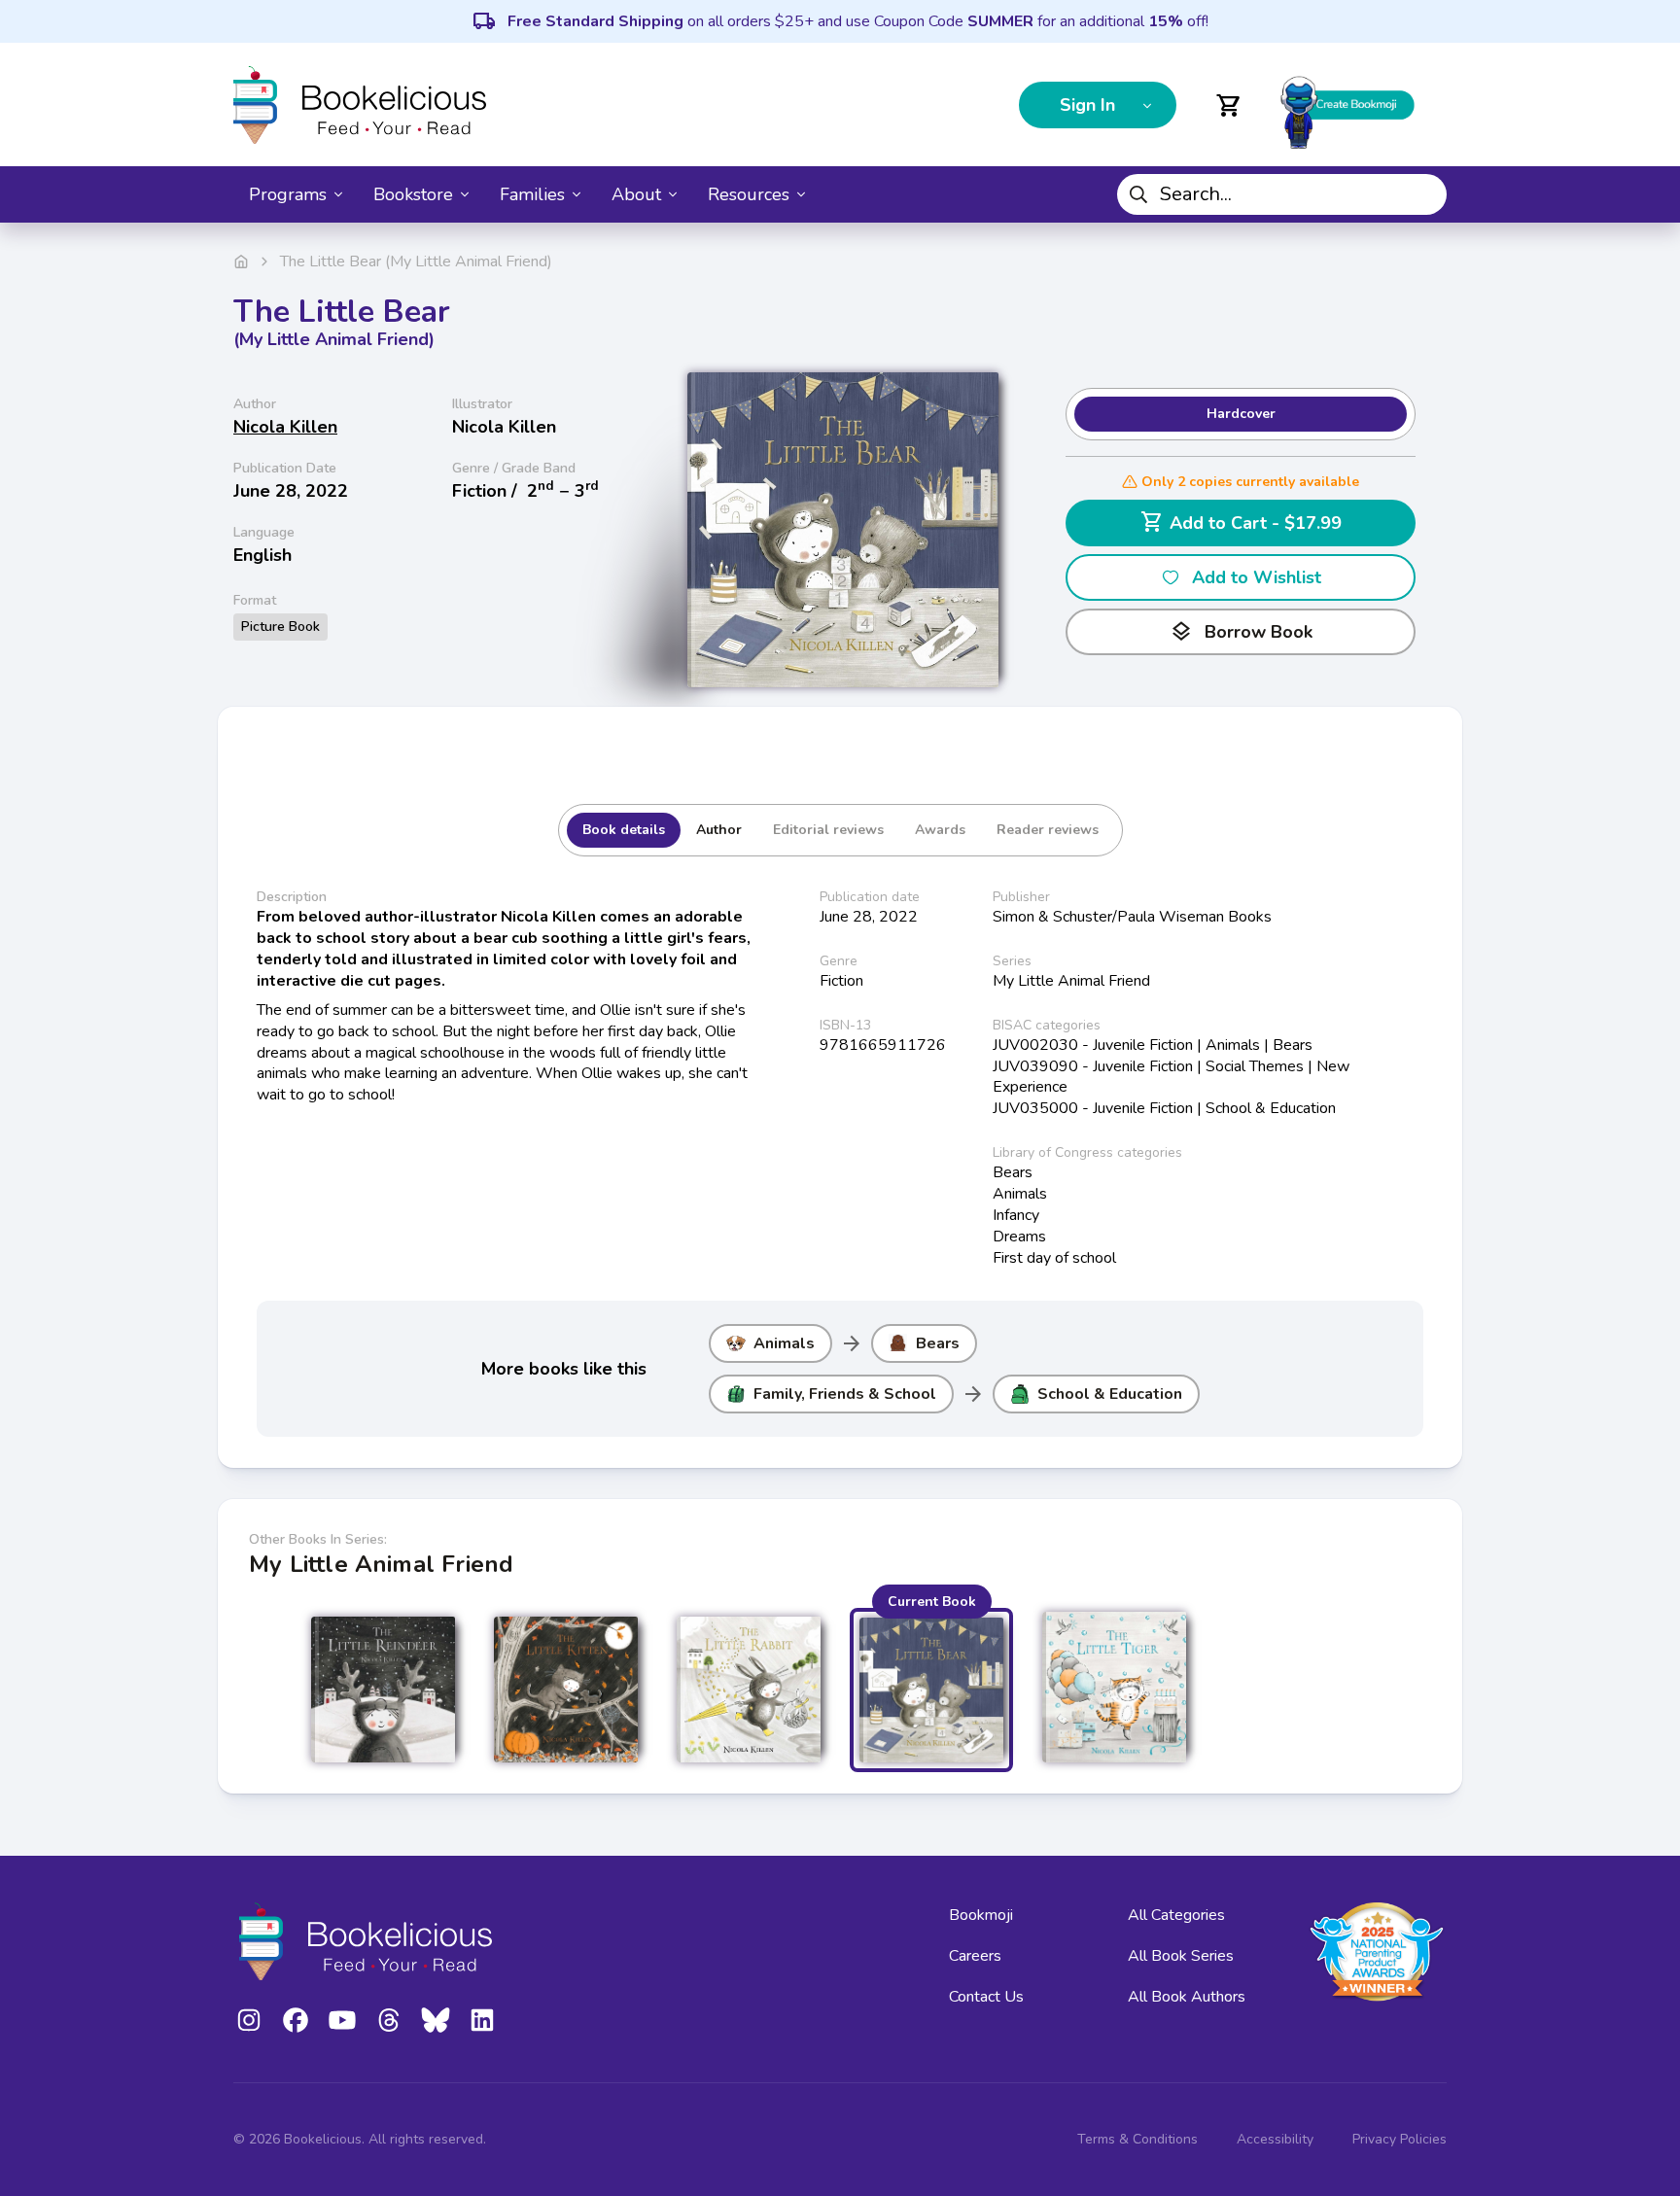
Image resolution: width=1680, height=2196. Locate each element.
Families (532, 194)
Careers (975, 1956)
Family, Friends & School (845, 1394)
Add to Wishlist (1257, 577)
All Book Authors (1187, 1997)
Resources (749, 194)
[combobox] (1282, 194)
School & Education (1110, 1394)
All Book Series (1181, 1956)
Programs (288, 194)
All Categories (1176, 1915)
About (636, 194)
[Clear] (1424, 194)
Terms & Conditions (1137, 2139)
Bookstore (413, 194)
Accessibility (1275, 2139)
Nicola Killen (285, 427)
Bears (938, 1343)
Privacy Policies (1400, 2139)
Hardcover (1241, 414)
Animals (784, 1343)
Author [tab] (719, 830)
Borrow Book (1241, 632)
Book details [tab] (624, 830)
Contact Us (986, 1997)
